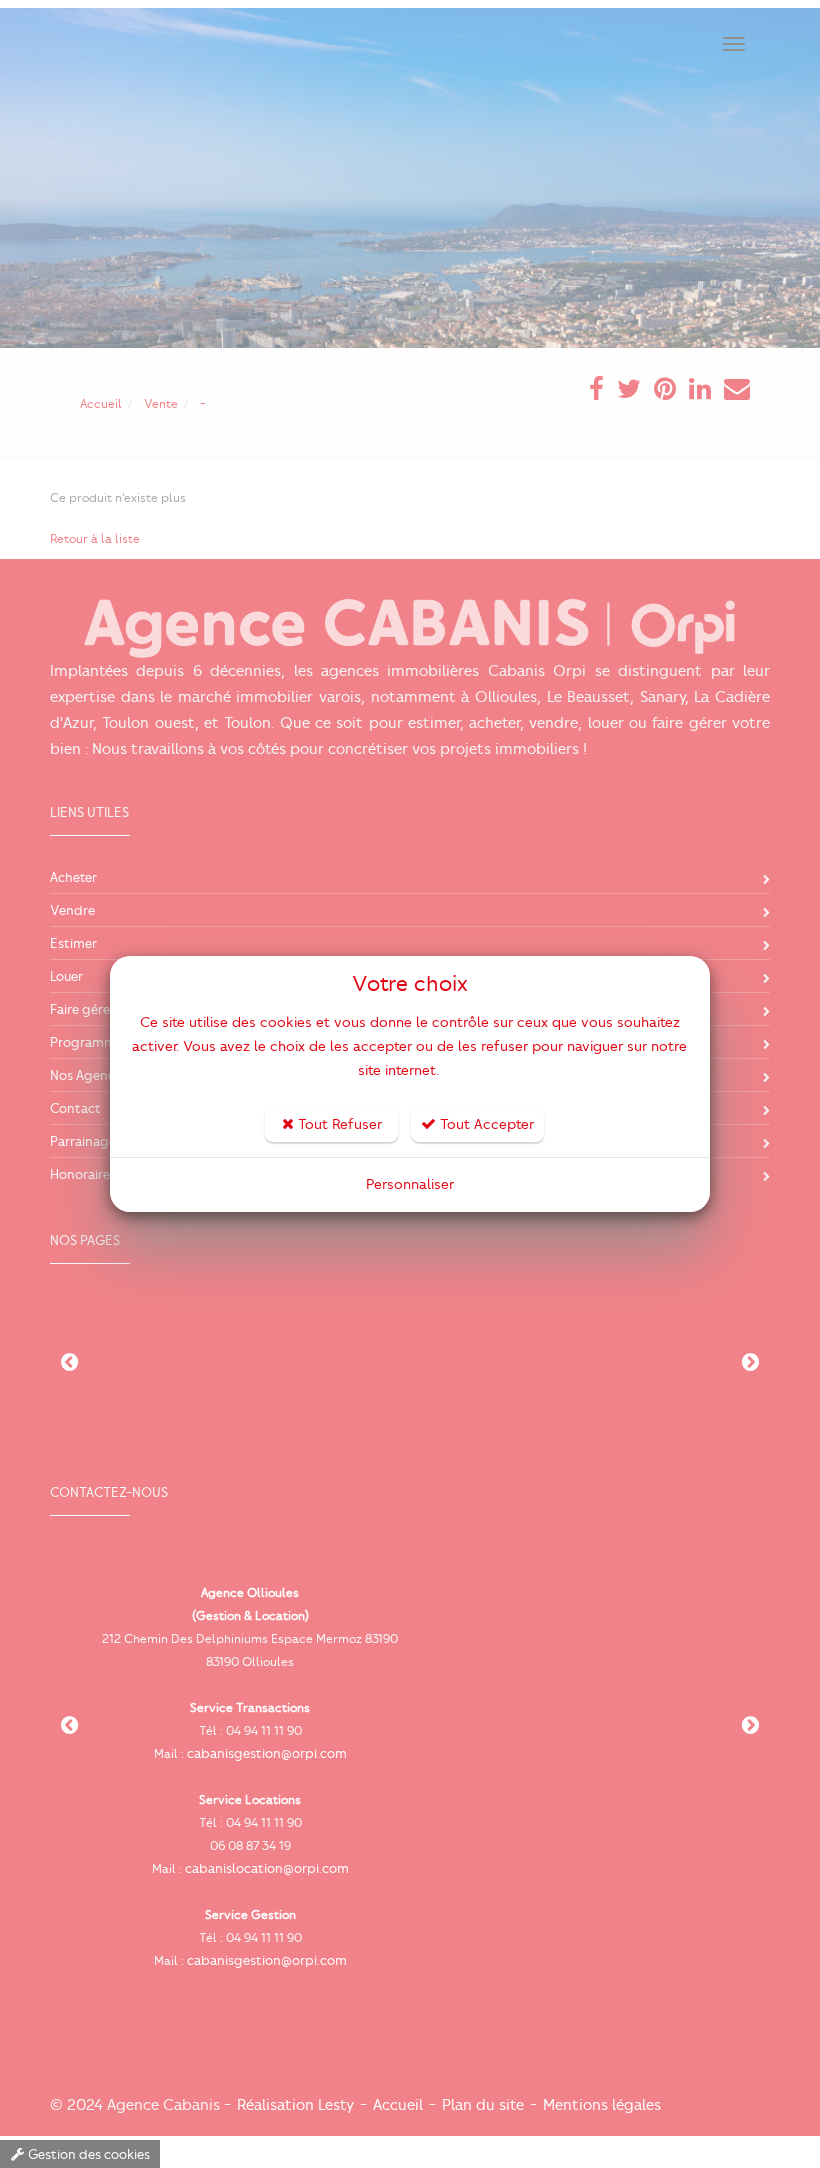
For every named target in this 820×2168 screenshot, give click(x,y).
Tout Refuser (338, 1124)
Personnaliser (410, 1184)
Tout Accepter (485, 1124)
